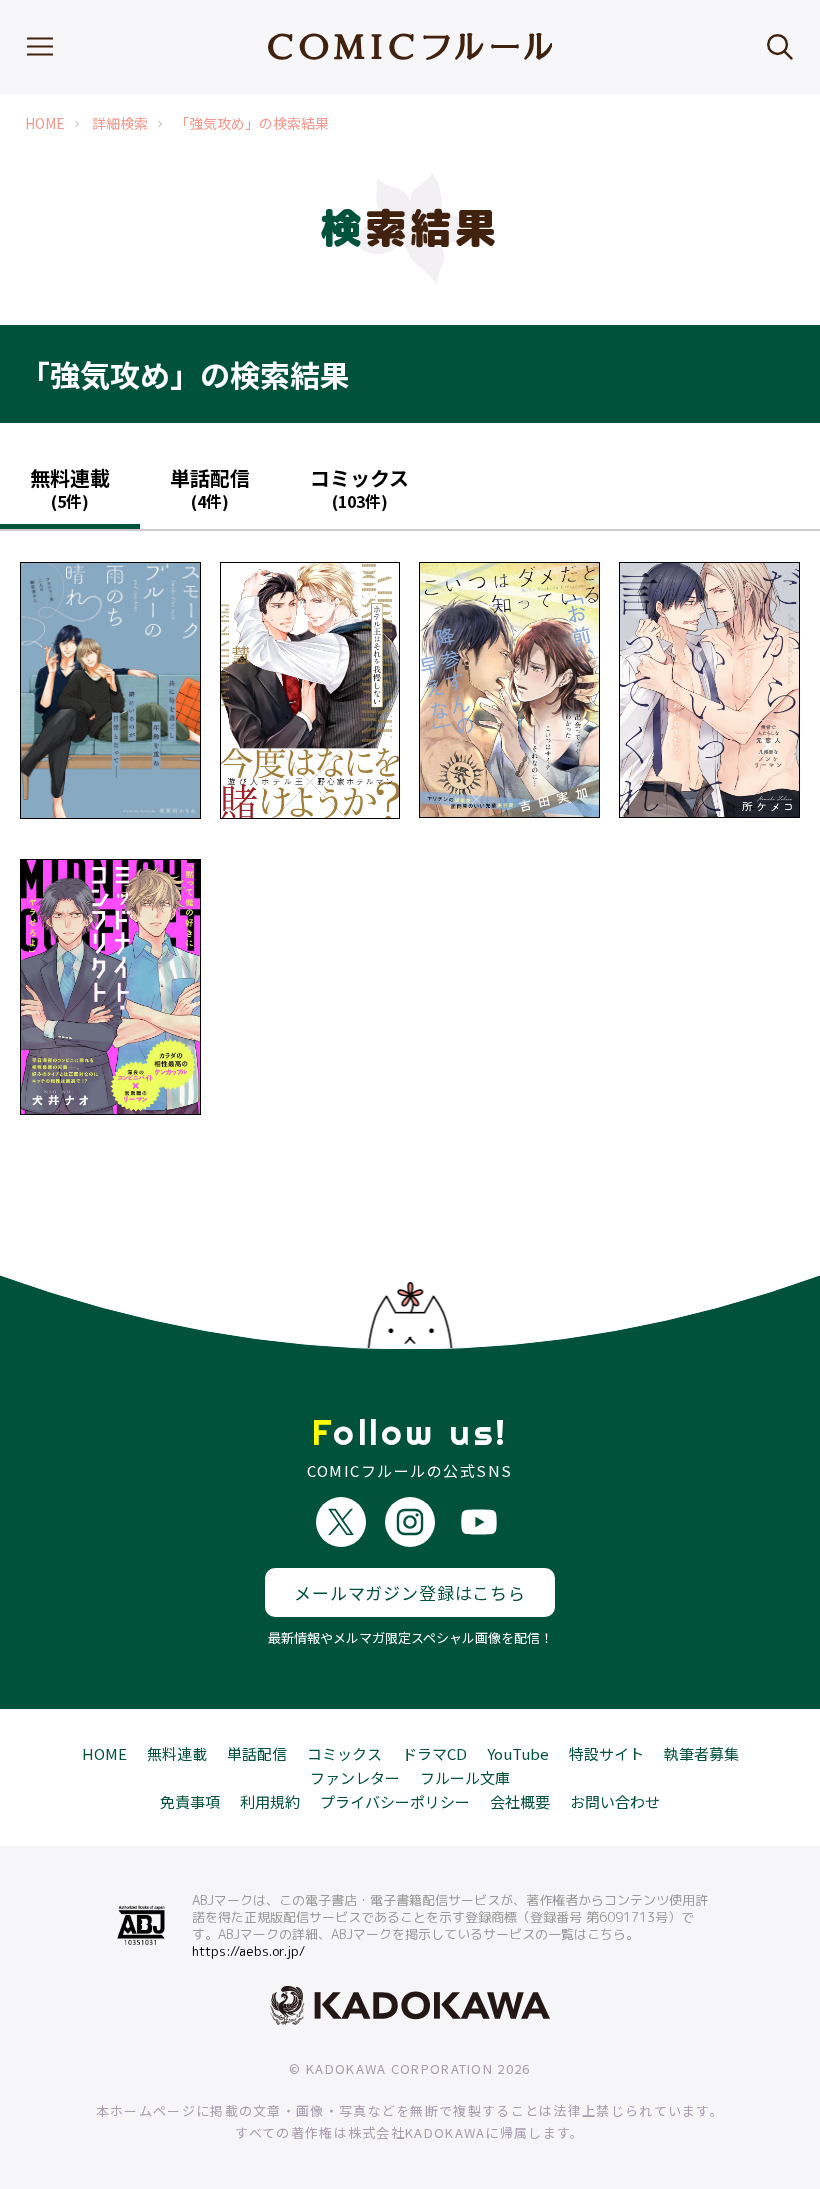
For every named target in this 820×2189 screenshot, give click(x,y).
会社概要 (520, 1801)
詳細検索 (120, 123)
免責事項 (190, 1801)
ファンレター (355, 1777)
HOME (45, 123)
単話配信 (257, 1753)
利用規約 (270, 1801)
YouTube (518, 1753)
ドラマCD (434, 1753)
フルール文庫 (465, 1777)
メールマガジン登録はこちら (410, 1592)
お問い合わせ (615, 1801)
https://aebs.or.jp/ (248, 1951)
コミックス (344, 1753)
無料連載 (177, 1753)
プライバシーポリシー (395, 1801)
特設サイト (606, 1753)
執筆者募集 (701, 1753)
